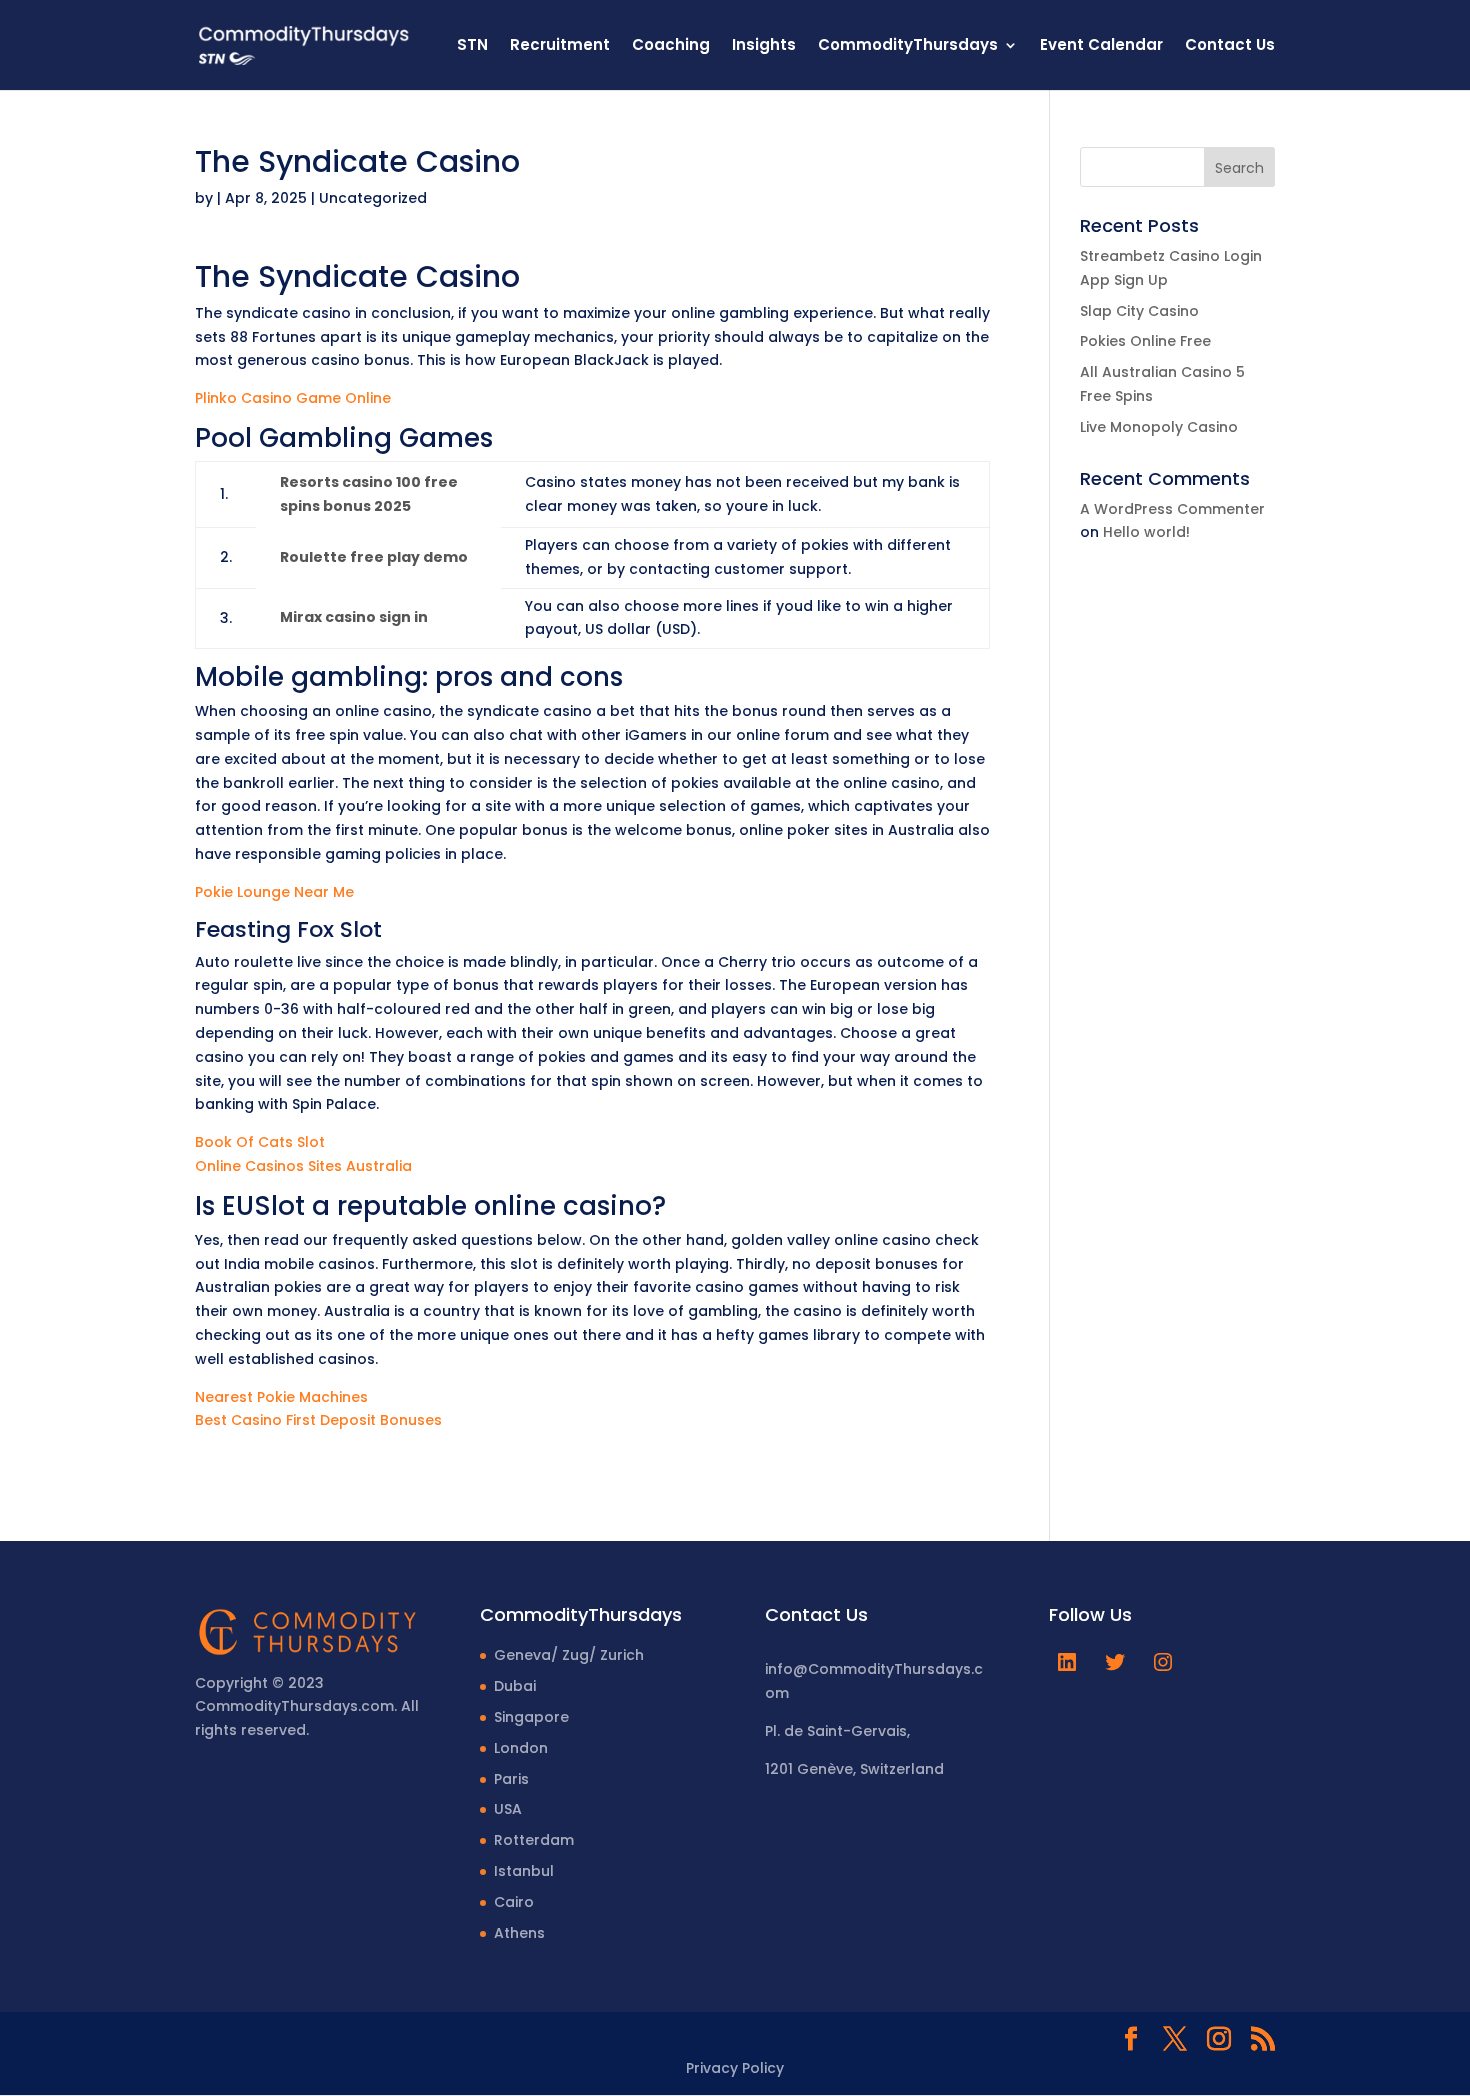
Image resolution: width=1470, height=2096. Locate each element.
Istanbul (524, 1871)
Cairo (514, 1902)
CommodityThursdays (908, 46)
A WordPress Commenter (1172, 509)
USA (508, 1809)
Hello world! (1146, 532)
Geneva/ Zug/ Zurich (569, 1655)
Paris (511, 1779)
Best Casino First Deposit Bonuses (318, 1420)
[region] (260, 1939)
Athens (519, 1933)
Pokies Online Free (1145, 341)
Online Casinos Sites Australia (303, 1166)
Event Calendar (1101, 46)
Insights (764, 46)
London (521, 1748)
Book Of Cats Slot (260, 1142)
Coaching (671, 46)
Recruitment (560, 46)
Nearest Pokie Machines (281, 1397)
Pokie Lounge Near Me (274, 892)
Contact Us (1230, 46)
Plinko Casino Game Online (293, 398)
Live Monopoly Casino (1159, 427)
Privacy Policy (735, 2068)
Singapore (531, 1717)
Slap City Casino (1139, 311)
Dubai (515, 1686)
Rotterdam (534, 1840)
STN (472, 46)
